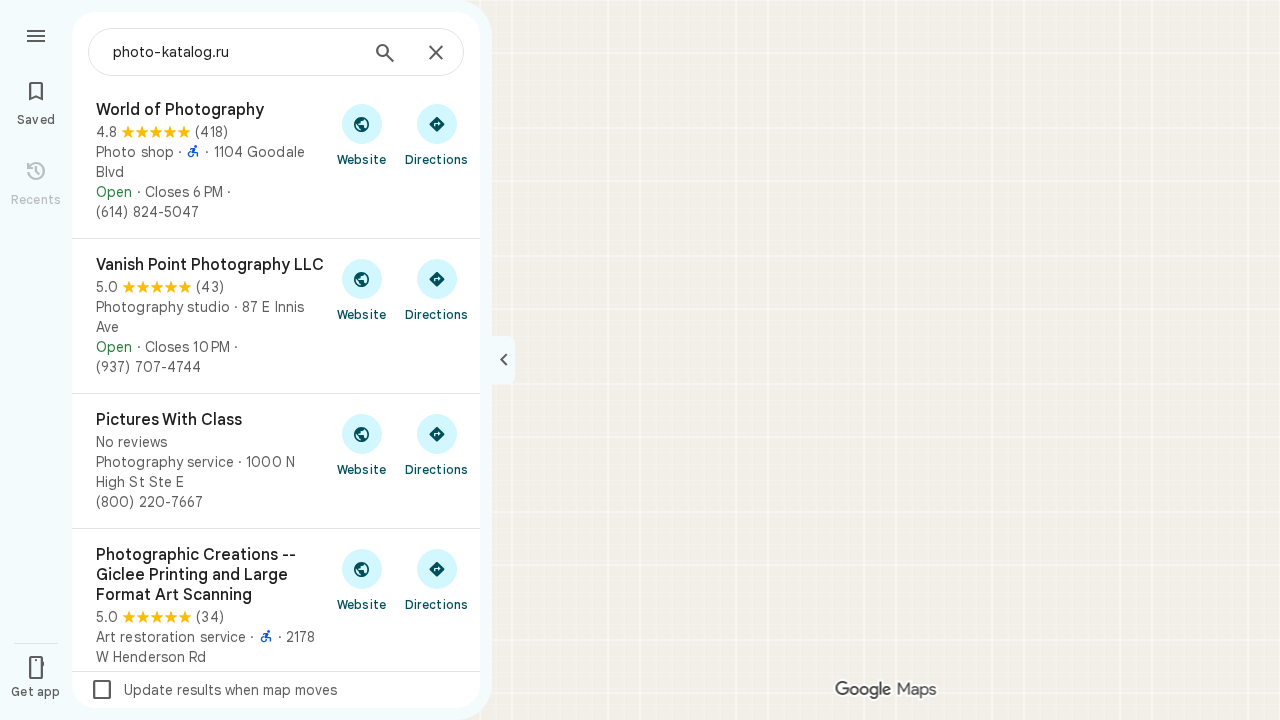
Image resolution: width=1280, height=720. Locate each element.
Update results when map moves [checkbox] (213, 690)
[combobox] (235, 52)
